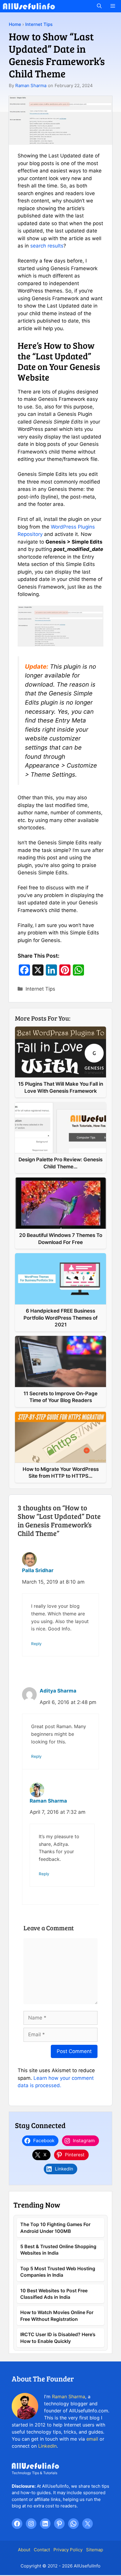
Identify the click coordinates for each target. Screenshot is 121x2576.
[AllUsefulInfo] (29, 6)
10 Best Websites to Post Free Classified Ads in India (54, 2294)
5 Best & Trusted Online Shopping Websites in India (58, 2250)
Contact (42, 2550)
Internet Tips (39, 24)
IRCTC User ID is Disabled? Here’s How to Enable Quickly (58, 2338)
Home (15, 24)
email (92, 2439)
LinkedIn (47, 2446)
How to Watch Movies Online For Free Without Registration (57, 2316)
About (24, 2550)
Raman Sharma (31, 85)
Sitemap (95, 2550)
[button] (99, 6)
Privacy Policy (68, 2550)
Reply (36, 1644)
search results (47, 246)
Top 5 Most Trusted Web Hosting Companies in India (58, 2272)
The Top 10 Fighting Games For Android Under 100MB (55, 2228)
